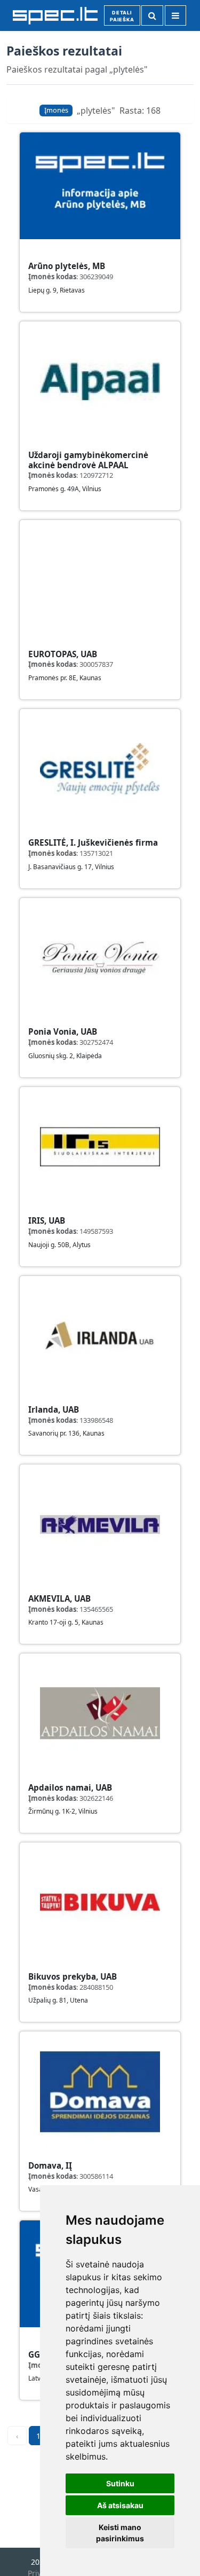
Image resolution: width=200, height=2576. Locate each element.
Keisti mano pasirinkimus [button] (120, 2533)
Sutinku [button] (120, 2483)
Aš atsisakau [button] (120, 2505)
